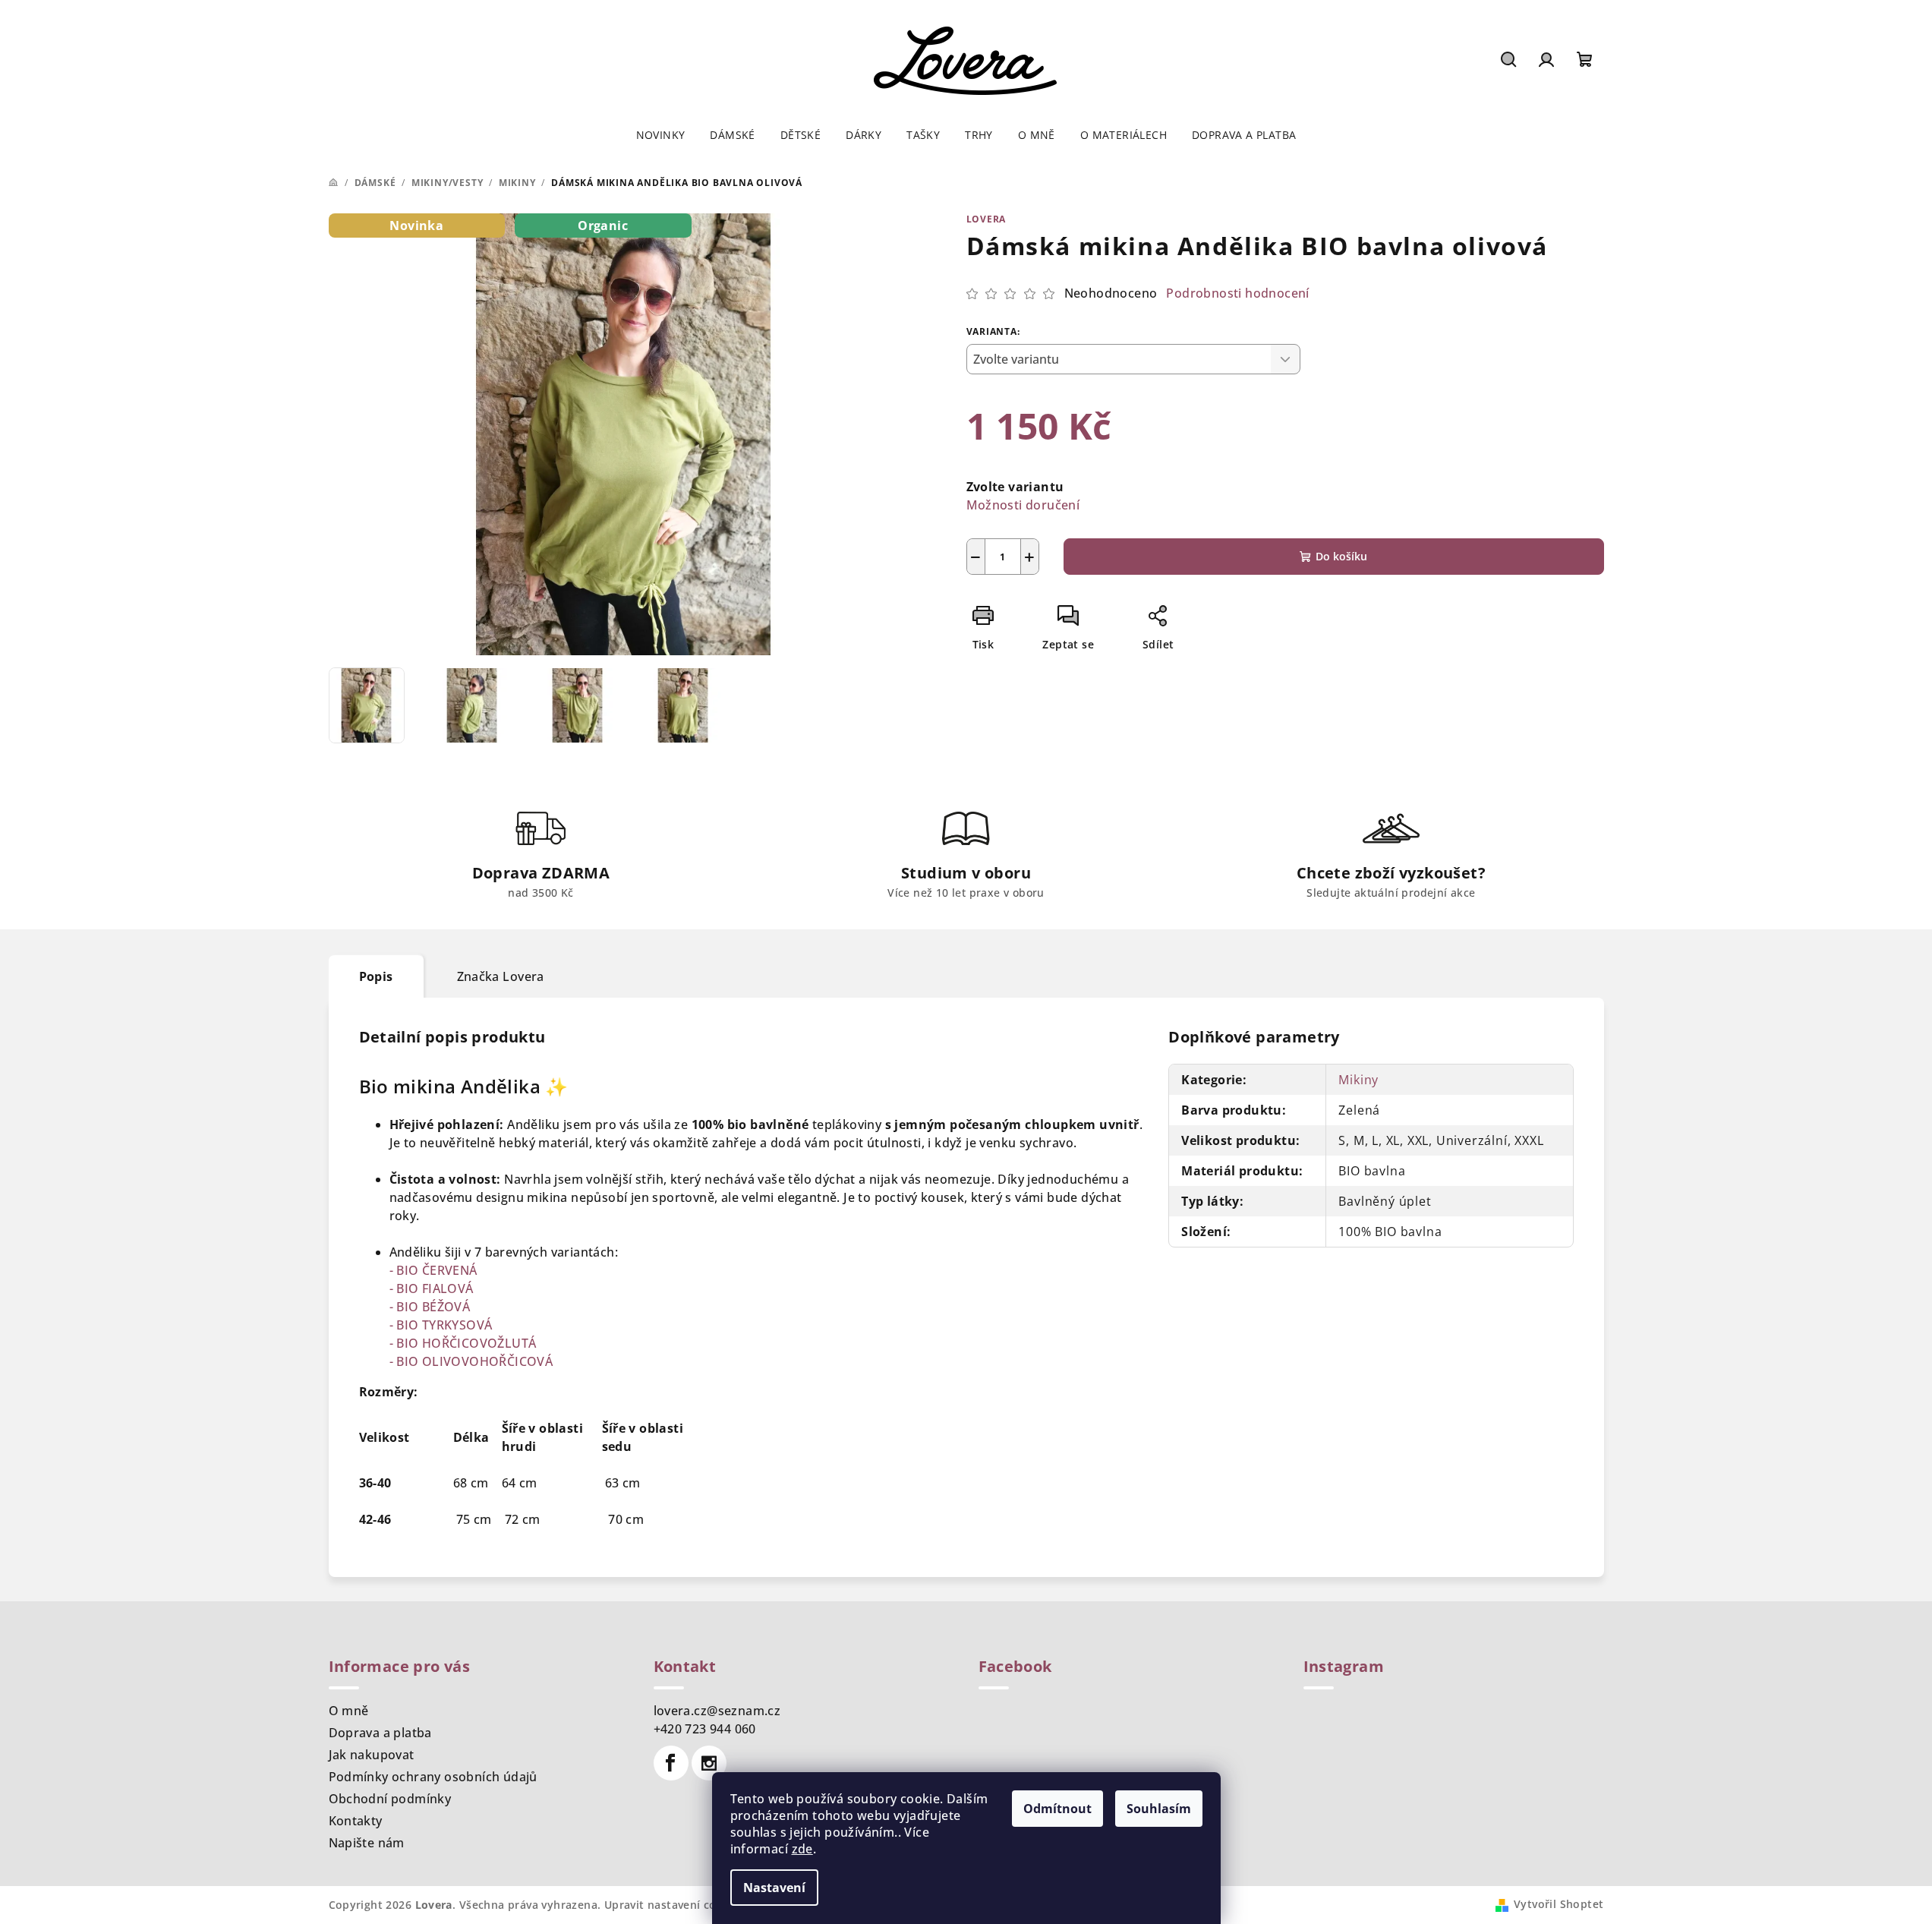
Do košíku (1341, 556)
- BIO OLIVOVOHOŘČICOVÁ (471, 1361)
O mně (349, 1711)
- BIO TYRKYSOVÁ (441, 1325)
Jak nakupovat (372, 1755)
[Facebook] (671, 1763)
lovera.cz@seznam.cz (717, 1711)
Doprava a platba (380, 1733)
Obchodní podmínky (390, 1799)
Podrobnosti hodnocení (1237, 293)
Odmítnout (1057, 1809)
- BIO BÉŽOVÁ (430, 1307)
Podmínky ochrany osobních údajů (433, 1777)
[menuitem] (661, 135)
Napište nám (367, 1843)
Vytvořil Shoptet (1559, 1904)
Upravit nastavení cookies (675, 1905)
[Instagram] (709, 1763)
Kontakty (356, 1821)
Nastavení (774, 1888)
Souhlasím (1159, 1809)
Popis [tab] (376, 976)
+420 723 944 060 (705, 1729)
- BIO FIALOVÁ (432, 1288)
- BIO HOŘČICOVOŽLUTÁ (463, 1343)
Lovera (986, 219)
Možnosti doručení (1023, 505)
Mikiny (1358, 1080)
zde (802, 1849)
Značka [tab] (501, 976)
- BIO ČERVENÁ (433, 1270)
